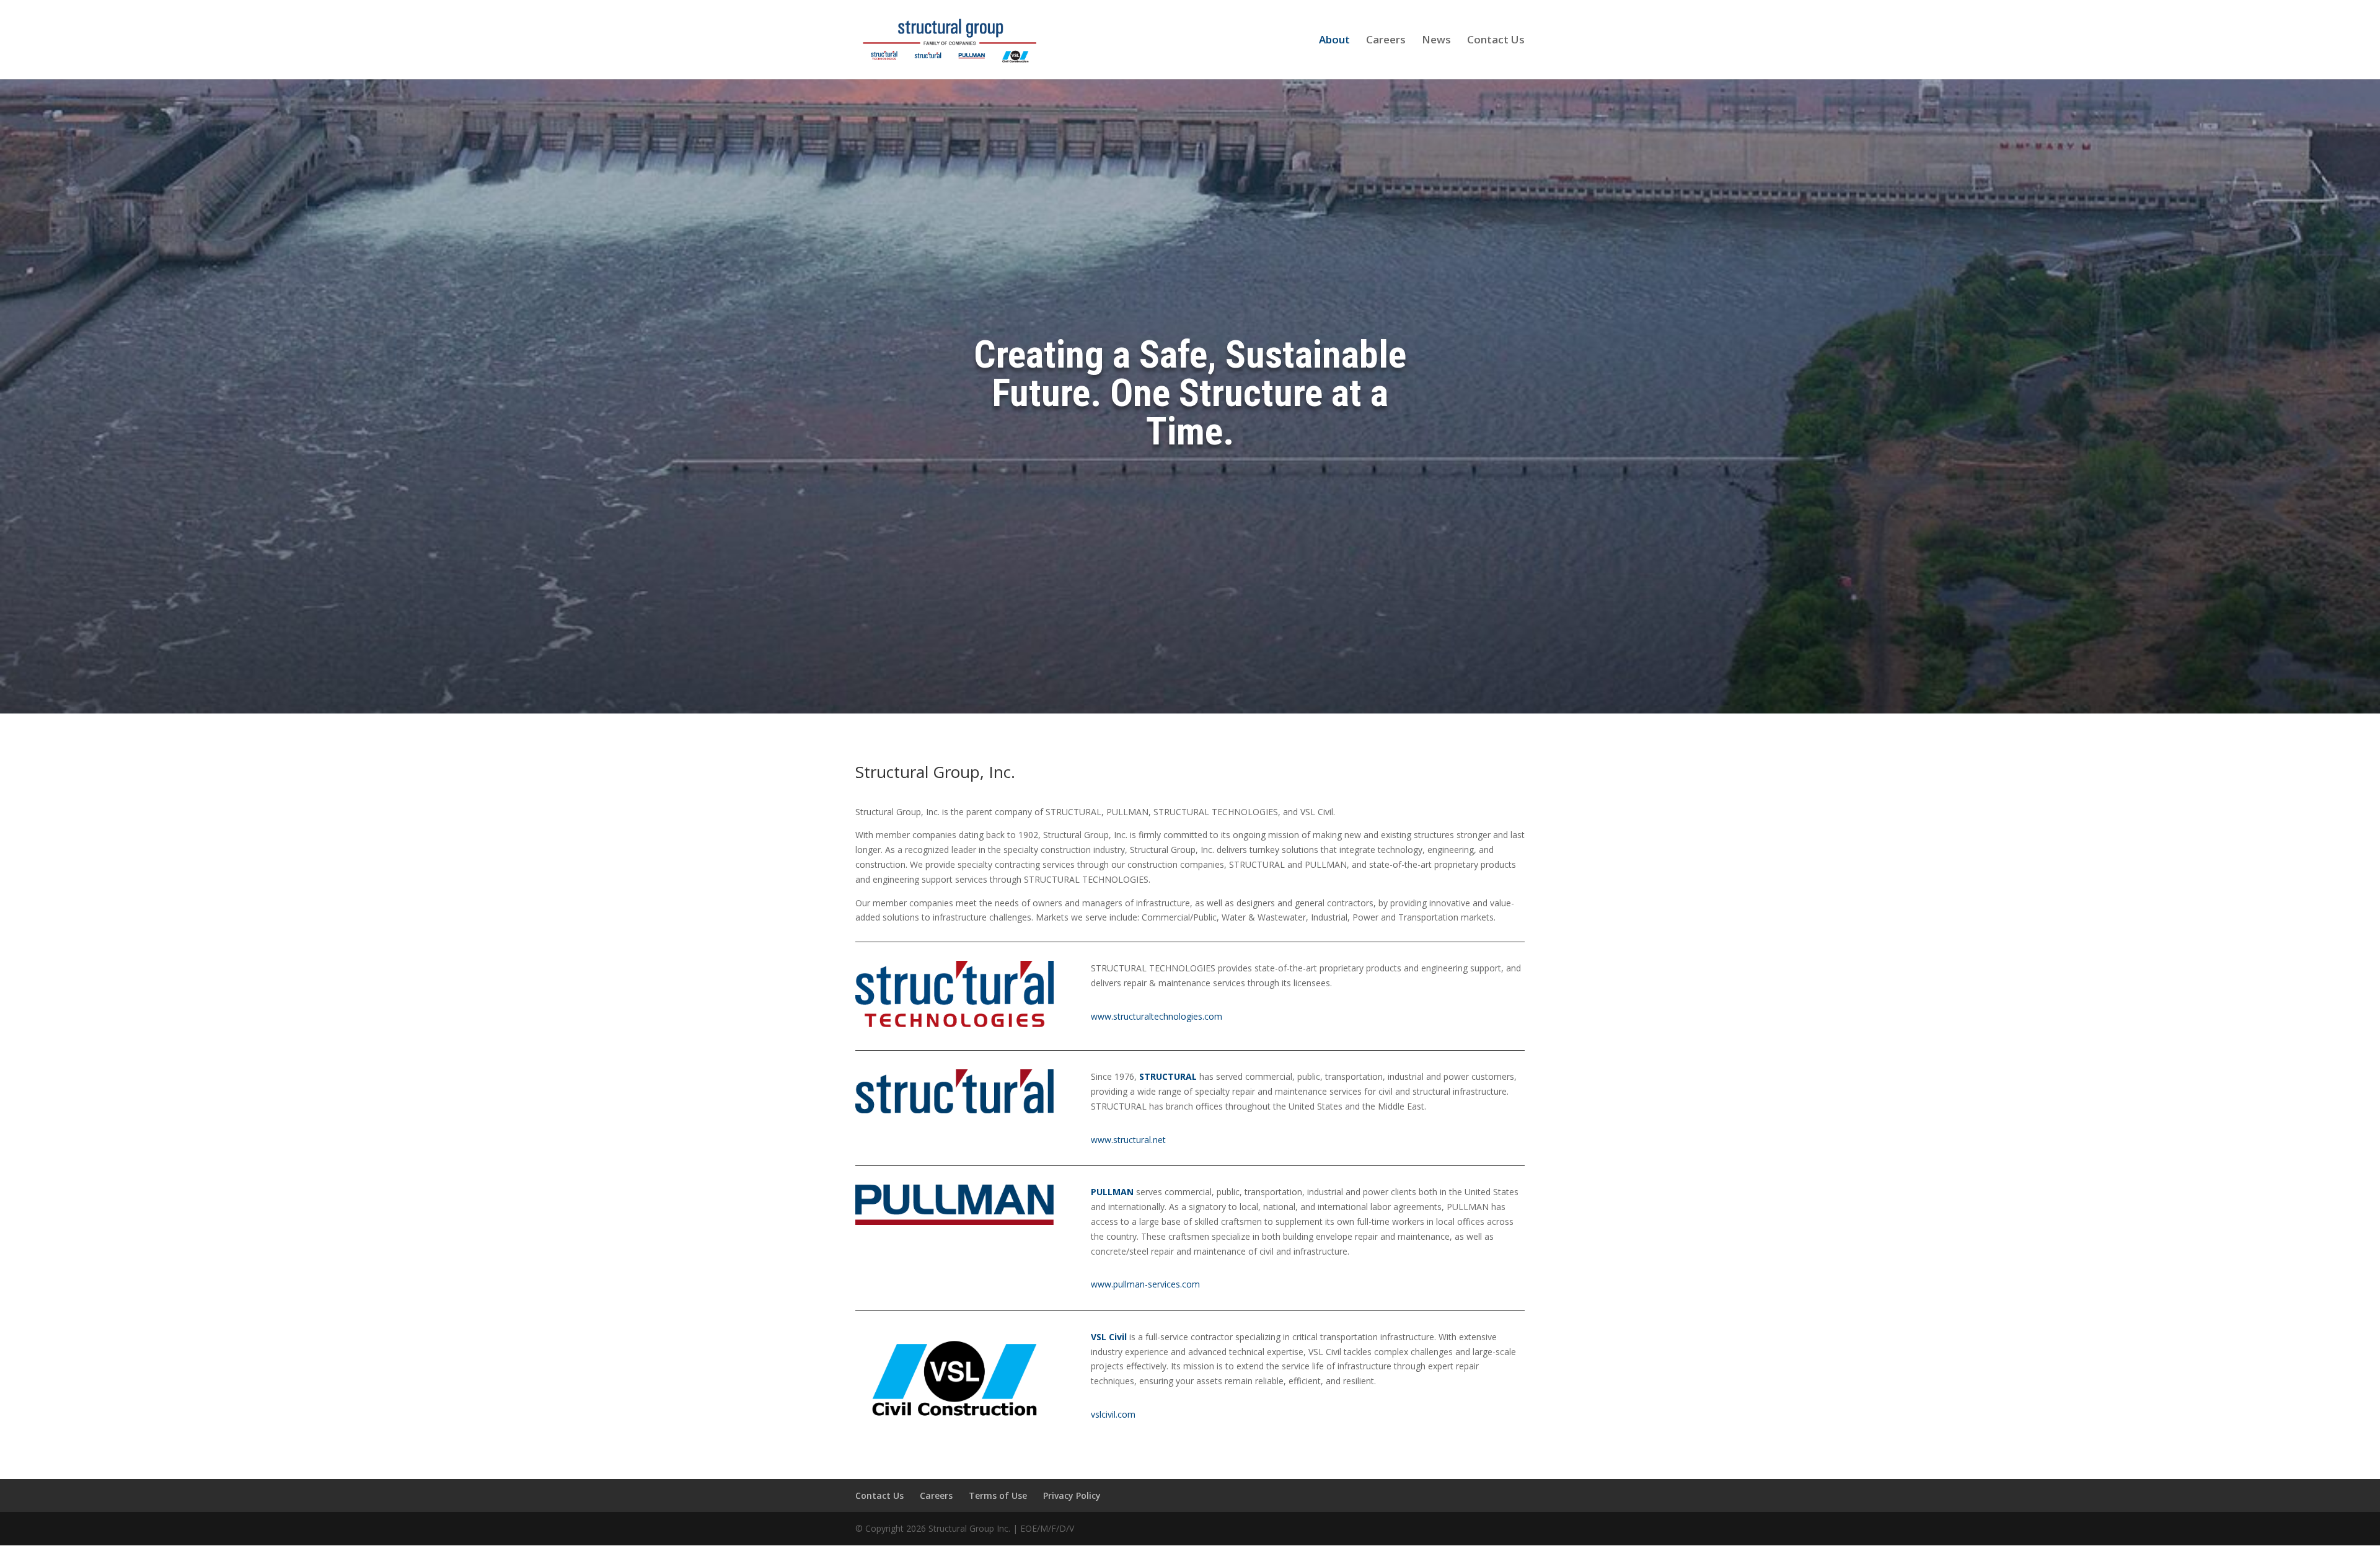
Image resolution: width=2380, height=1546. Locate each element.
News (1436, 41)
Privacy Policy (1072, 1495)
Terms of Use (998, 1495)
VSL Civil (1109, 1337)
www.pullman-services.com (1145, 1284)
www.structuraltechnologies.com (1157, 1016)
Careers (1386, 41)
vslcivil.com (1113, 1414)
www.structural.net (1128, 1140)
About (1334, 41)
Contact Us (1496, 41)
